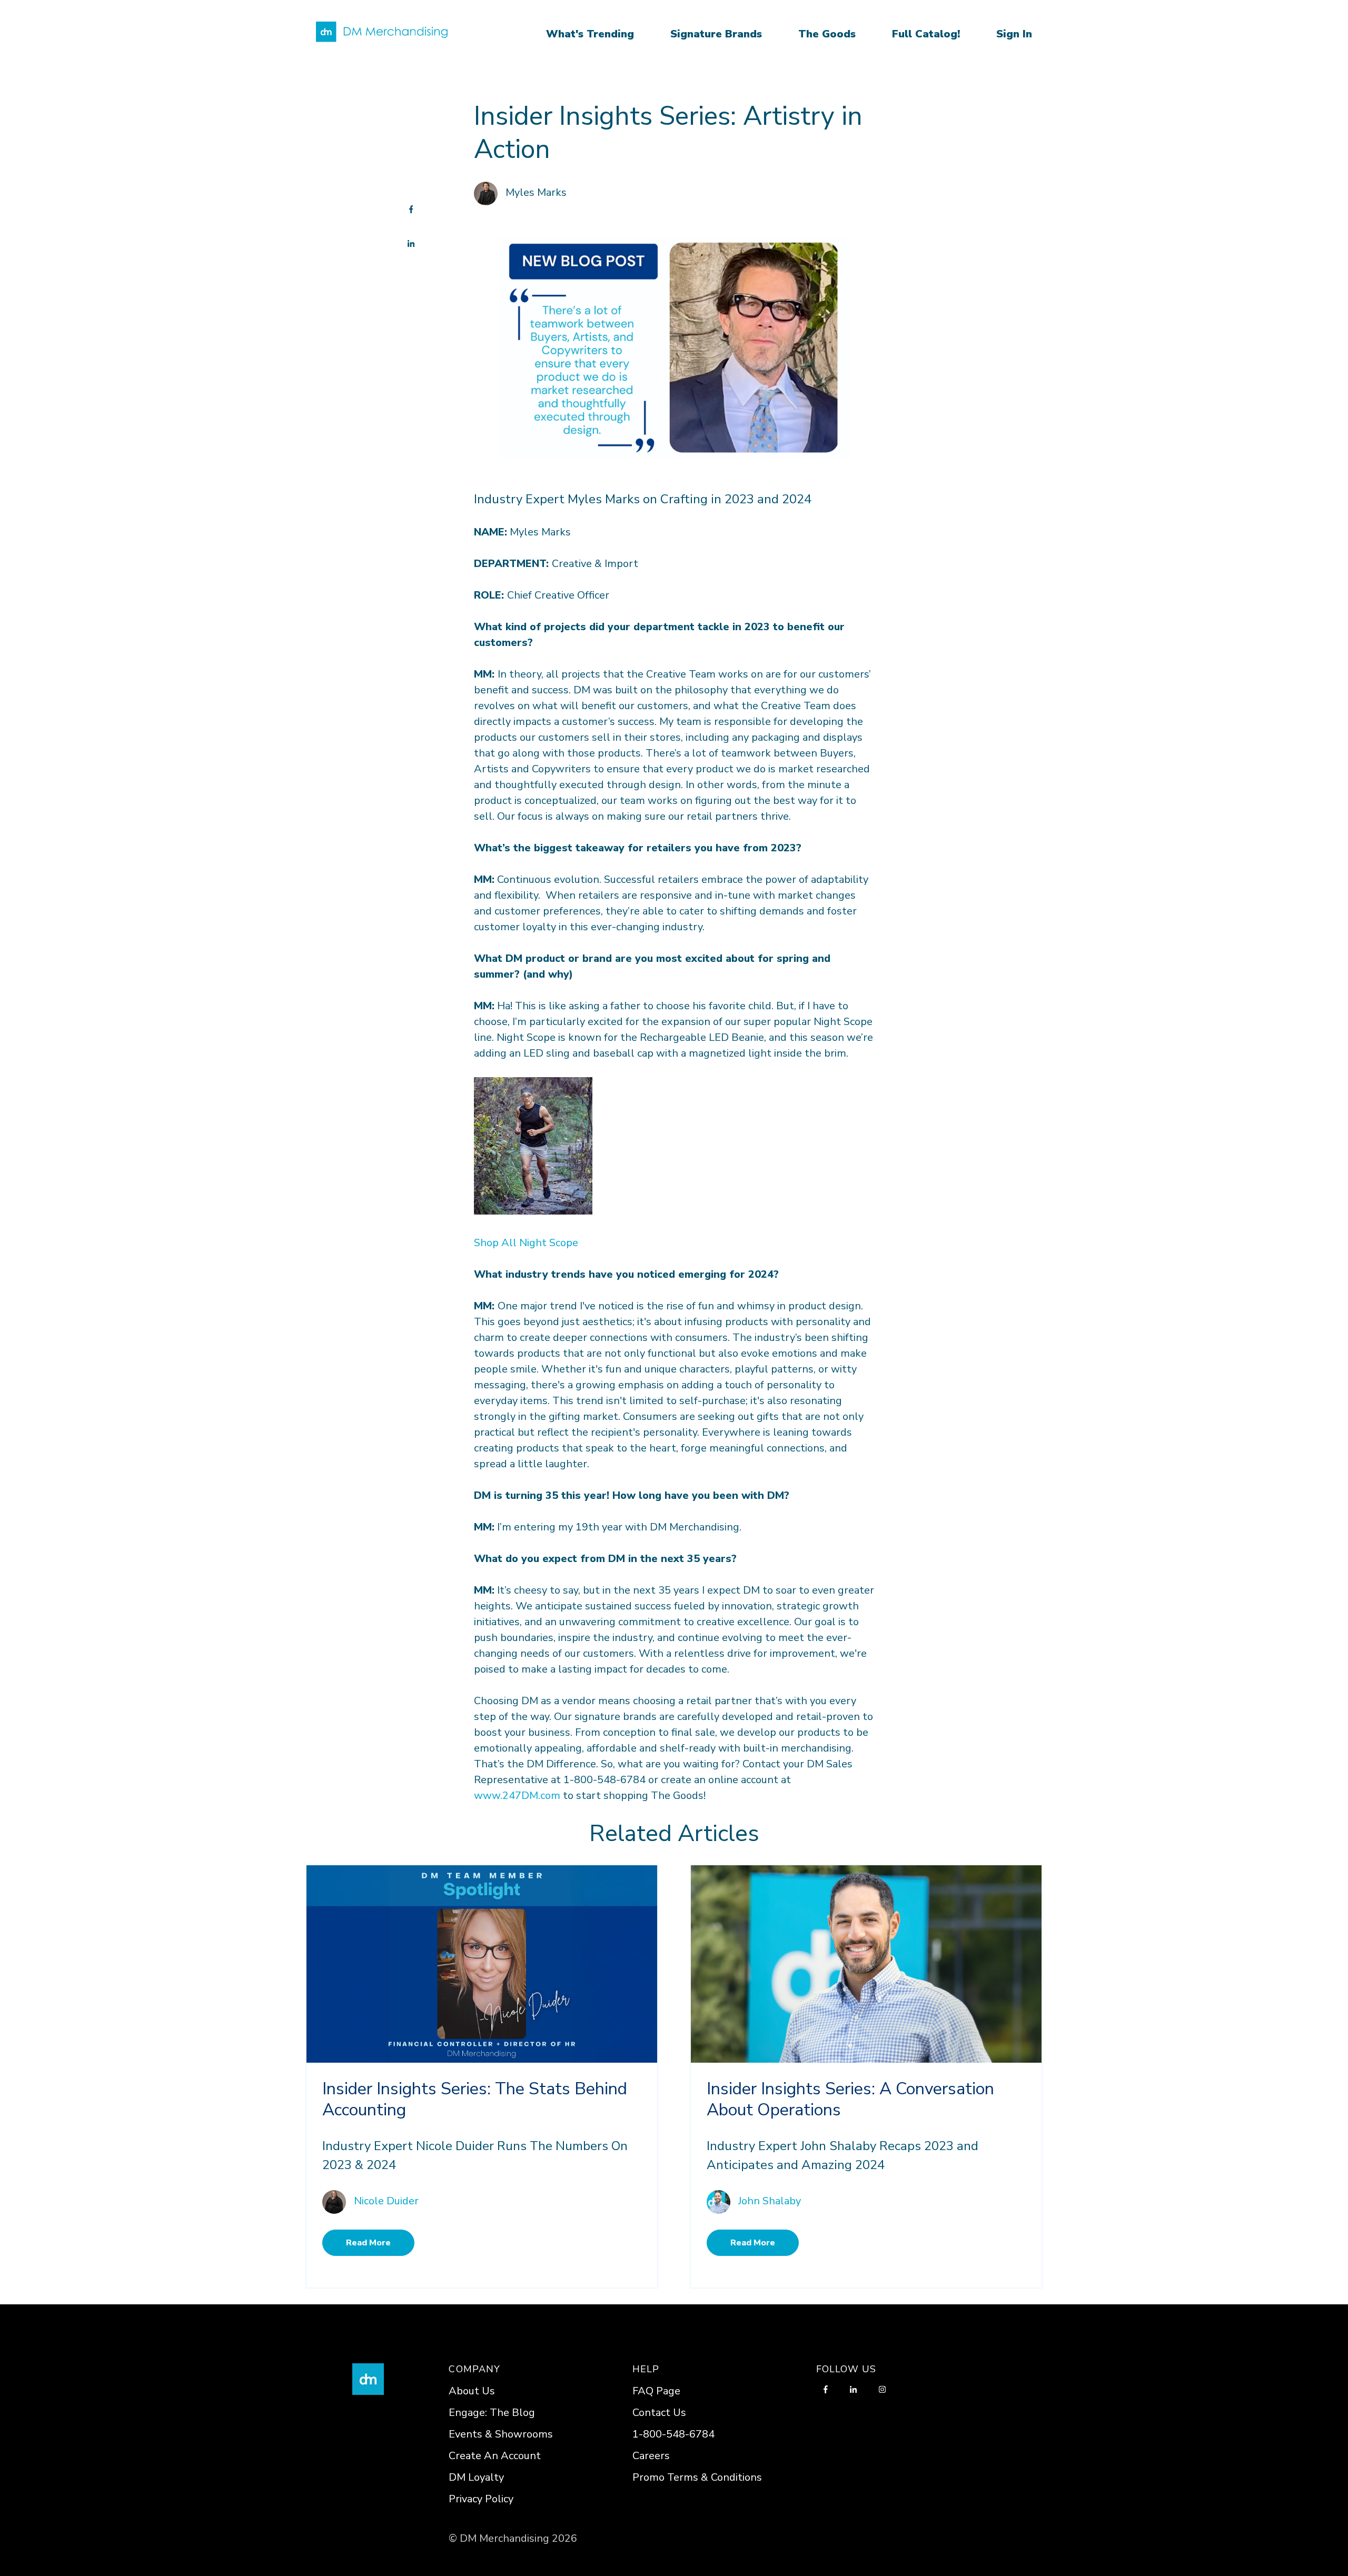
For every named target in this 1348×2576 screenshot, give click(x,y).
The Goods (827, 34)
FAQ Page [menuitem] (656, 2391)
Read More (368, 2243)
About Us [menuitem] (472, 2391)
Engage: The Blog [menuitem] (492, 2413)
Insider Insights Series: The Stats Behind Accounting (475, 2099)
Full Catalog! (926, 34)
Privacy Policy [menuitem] (481, 2499)
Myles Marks (536, 192)
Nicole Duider (386, 2201)
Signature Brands (716, 34)
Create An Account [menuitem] (495, 2456)
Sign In (1014, 34)
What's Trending (590, 34)
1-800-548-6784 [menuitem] (673, 2434)
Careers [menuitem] (651, 2456)
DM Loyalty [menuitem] (476, 2477)
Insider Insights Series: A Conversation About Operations (850, 2099)
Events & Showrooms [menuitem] (501, 2434)
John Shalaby (770, 2201)
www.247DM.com (517, 1796)
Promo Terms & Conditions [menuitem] (697, 2477)
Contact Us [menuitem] (659, 2413)
